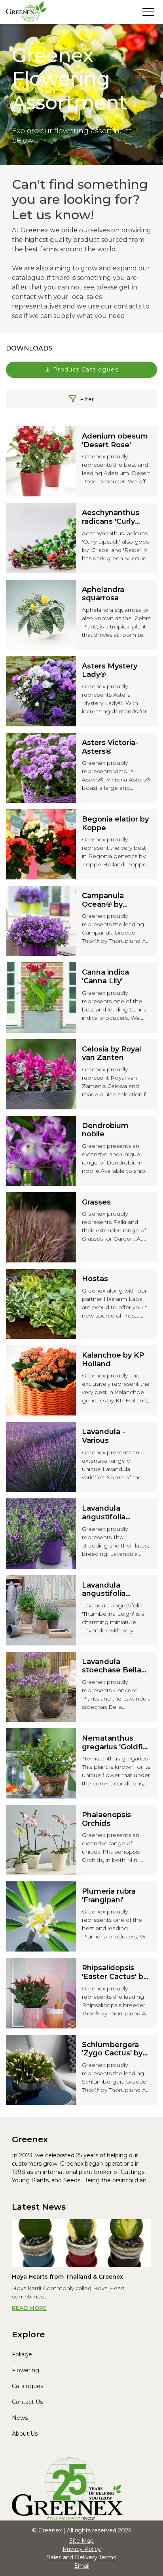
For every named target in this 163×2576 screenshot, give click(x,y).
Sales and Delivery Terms (81, 2557)
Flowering (26, 2370)
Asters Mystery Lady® (110, 671)
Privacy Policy (82, 2549)
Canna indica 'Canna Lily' (105, 977)
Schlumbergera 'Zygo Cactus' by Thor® (112, 2049)
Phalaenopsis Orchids (106, 1819)
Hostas (95, 1279)
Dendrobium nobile (105, 1130)
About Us (25, 2434)
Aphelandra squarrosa (103, 594)
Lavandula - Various (103, 1436)
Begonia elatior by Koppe (115, 824)
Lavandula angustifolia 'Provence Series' (113, 1513)
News (20, 2418)
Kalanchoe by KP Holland (113, 1360)
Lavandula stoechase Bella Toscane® (112, 1666)
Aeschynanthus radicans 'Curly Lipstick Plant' (111, 517)
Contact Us (27, 2402)
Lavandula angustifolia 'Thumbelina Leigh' (105, 1590)
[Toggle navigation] (148, 12)
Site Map (81, 2541)
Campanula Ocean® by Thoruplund (104, 900)
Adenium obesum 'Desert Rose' (115, 441)
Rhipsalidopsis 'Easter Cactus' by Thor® (115, 1972)
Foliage (22, 2354)
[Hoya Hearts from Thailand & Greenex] (81, 2243)
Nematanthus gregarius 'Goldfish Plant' (117, 1743)
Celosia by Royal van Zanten (112, 1054)
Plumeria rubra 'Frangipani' (109, 1896)
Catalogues (27, 2386)
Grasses (96, 1202)
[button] (81, 370)
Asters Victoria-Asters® (110, 747)
